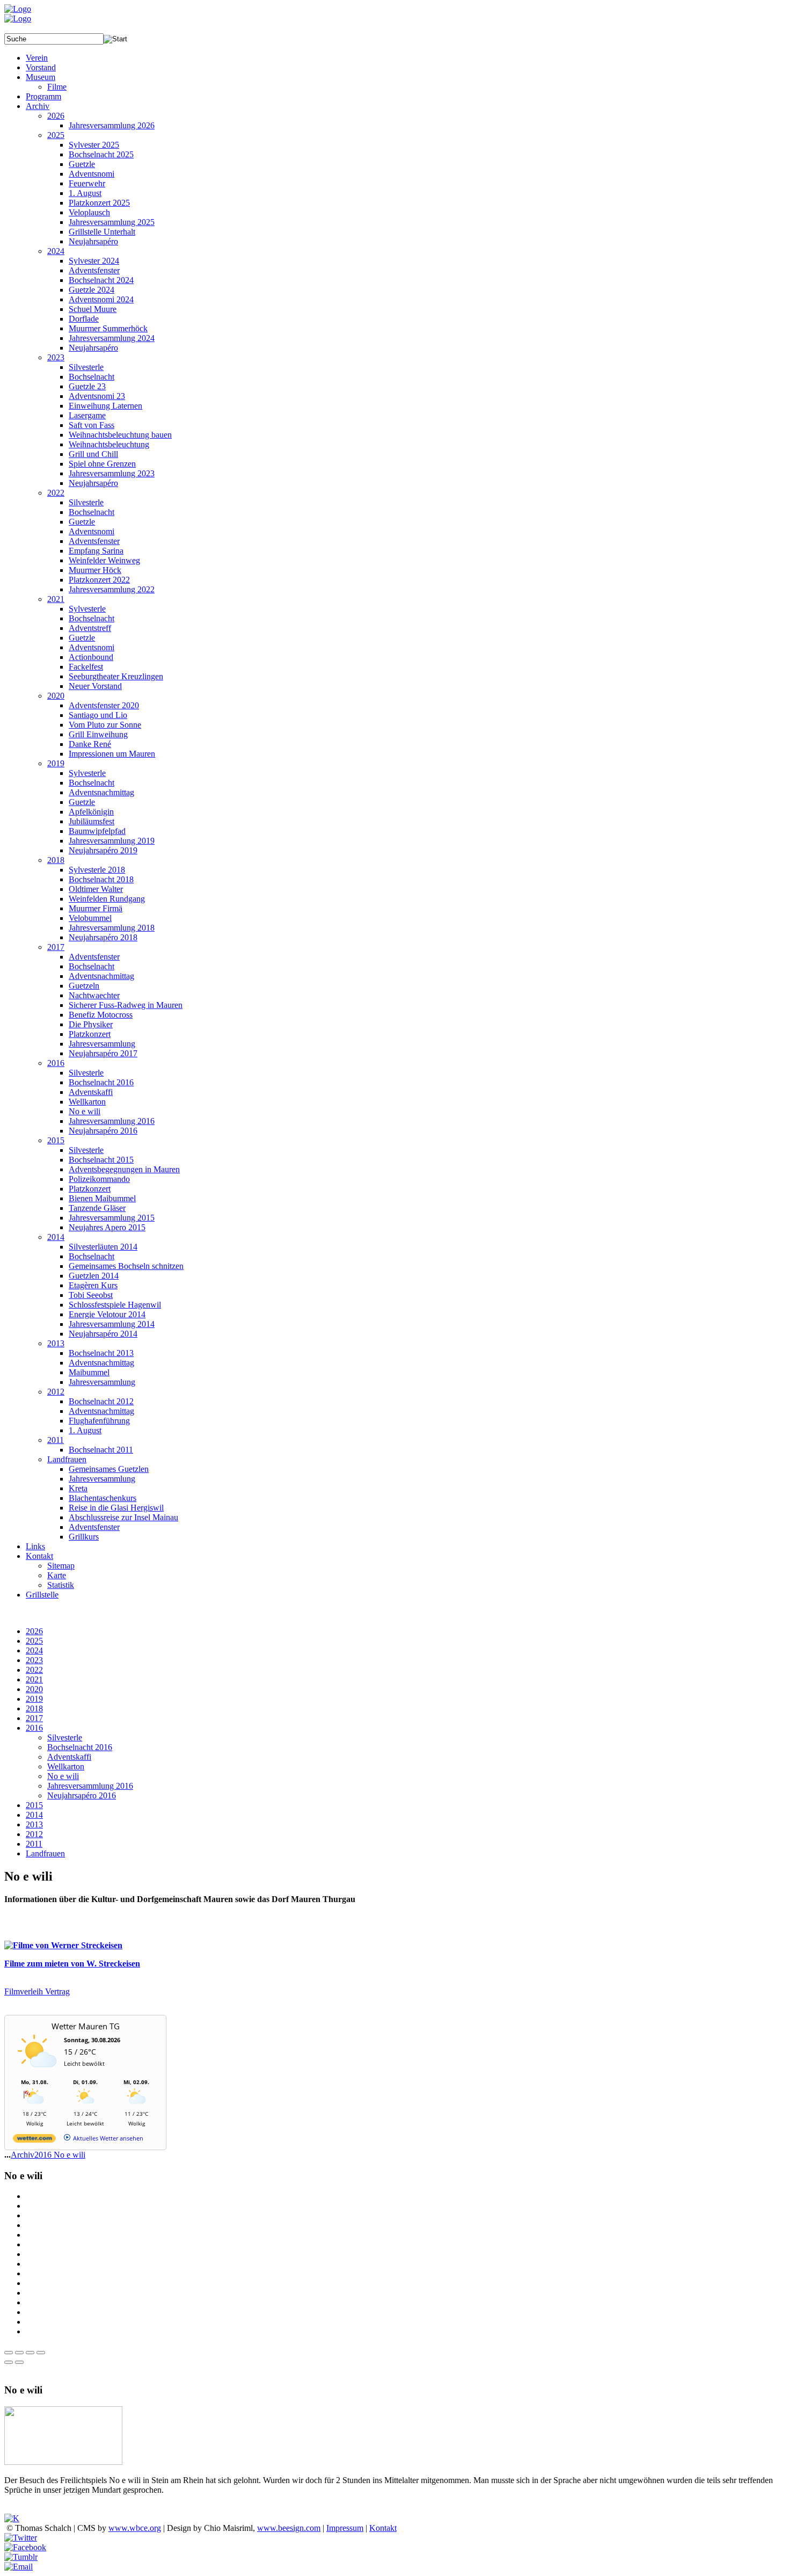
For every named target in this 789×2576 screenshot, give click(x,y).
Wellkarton (66, 1766)
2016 (34, 1728)
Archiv (23, 2155)
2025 (34, 1641)
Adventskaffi (69, 1757)
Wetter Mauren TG (86, 2026)
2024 (34, 1650)
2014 (34, 1815)
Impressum (345, 2528)
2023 (34, 1660)
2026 (34, 1631)
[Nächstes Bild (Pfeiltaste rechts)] (19, 2362)
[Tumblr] (21, 2557)
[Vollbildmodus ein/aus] (30, 2353)
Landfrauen (45, 1853)
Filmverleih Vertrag (37, 1991)
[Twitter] (21, 2538)
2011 (34, 1844)
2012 (34, 1834)
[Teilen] (19, 2353)
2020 (34, 1689)
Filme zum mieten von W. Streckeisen (72, 1964)
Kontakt (383, 2528)
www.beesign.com (289, 2528)
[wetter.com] (34, 2140)
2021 (34, 1679)
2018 (34, 1708)
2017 (34, 1718)
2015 (34, 1805)
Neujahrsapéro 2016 (82, 1795)
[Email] (19, 2567)
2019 (34, 1699)
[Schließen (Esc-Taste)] (9, 2353)
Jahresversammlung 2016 (90, 1786)
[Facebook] (25, 2547)
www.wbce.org (135, 2528)
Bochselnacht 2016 (80, 1747)
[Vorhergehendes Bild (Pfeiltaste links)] (9, 2362)
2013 (34, 1824)
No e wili (63, 1776)
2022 (34, 1670)
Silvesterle (65, 1737)
